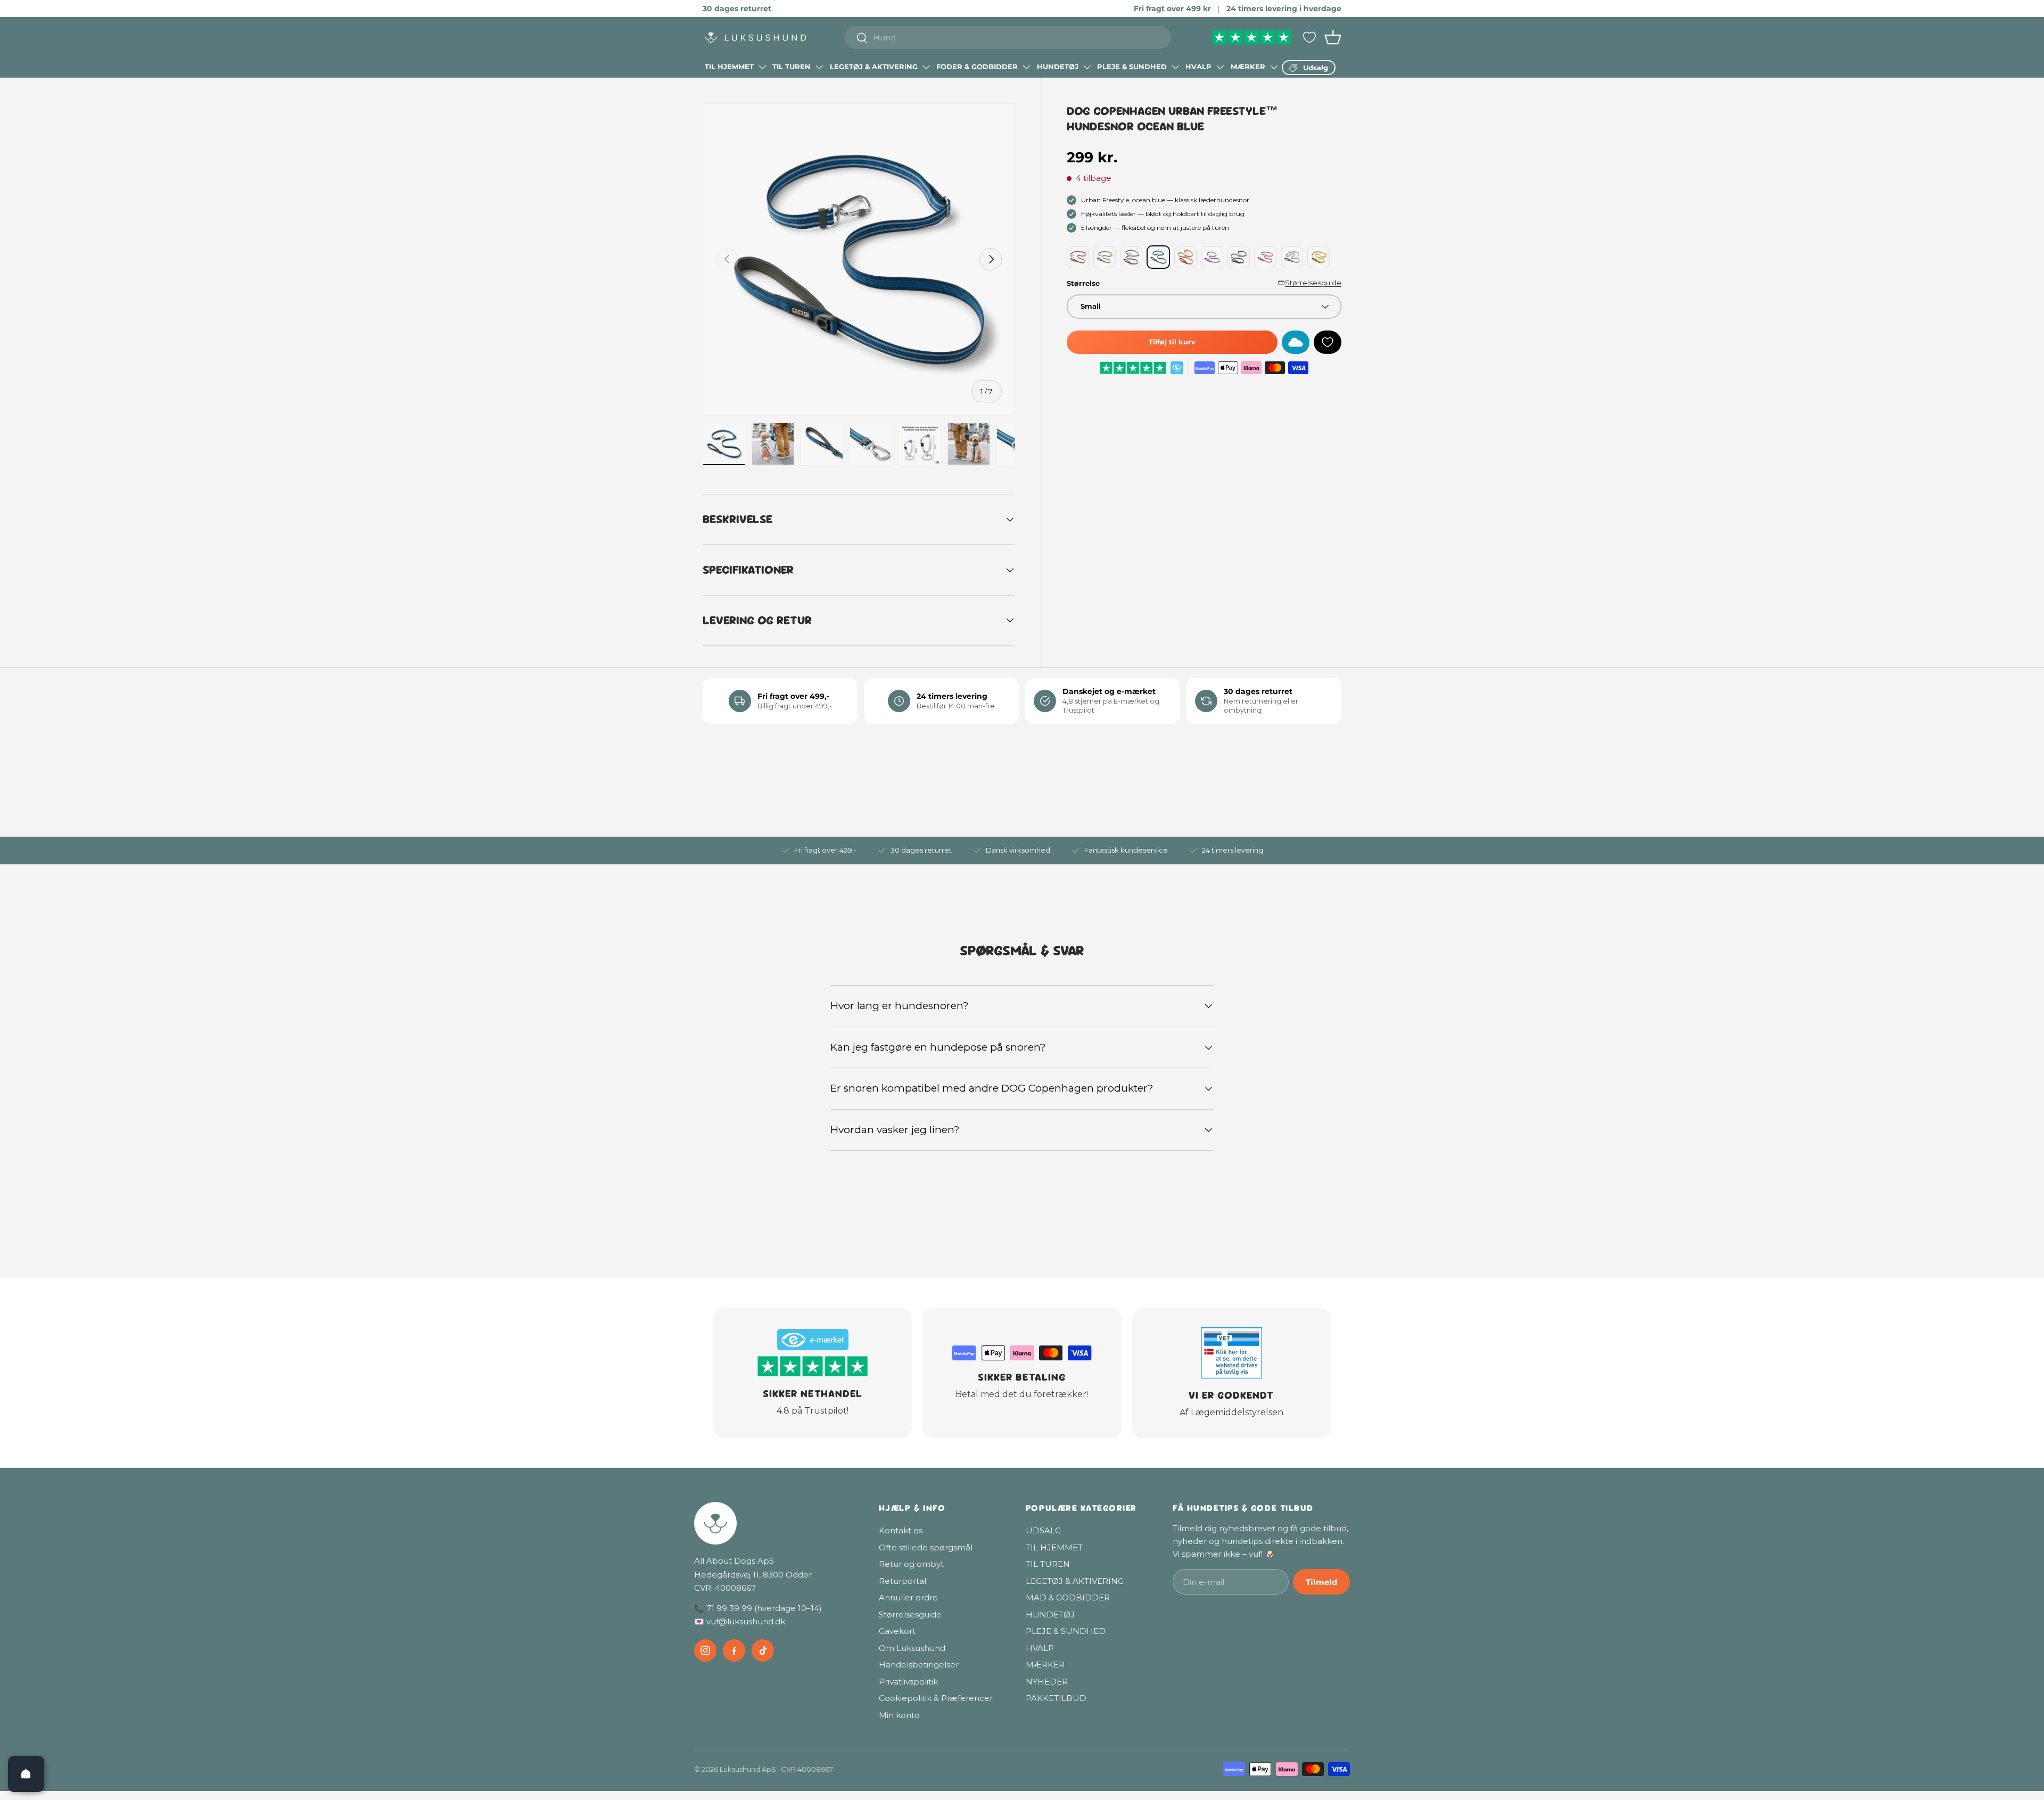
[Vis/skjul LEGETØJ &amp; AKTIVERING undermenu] (926, 67)
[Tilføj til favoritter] (1328, 342)
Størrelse (1083, 283)
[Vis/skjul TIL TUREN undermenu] (819, 67)
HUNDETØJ (1058, 67)
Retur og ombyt (911, 1564)
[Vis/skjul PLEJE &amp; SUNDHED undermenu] (1175, 67)
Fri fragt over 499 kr (1172, 9)
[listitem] (1078, 257)
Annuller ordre (908, 1597)
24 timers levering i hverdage (1284, 9)
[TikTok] (763, 1650)
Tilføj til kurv (1172, 342)
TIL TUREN (792, 67)
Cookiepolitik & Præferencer (936, 1698)
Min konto (899, 1715)
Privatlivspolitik (908, 1682)
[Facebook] (734, 1650)
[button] (1333, 37)
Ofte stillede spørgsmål (926, 1547)
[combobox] (1008, 38)
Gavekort (897, 1631)
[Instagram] (705, 1650)
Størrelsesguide (1313, 283)
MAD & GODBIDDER (1068, 1597)
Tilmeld (1321, 1582)
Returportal (903, 1581)
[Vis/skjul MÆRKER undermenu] (1274, 67)
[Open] (26, 1774)
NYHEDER (1047, 1682)
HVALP (1198, 67)
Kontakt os (901, 1530)
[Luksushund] (776, 1523)
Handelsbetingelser (919, 1665)
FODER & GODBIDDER (977, 67)
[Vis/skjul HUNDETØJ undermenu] (1087, 67)
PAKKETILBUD (1056, 1698)
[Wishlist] (1309, 37)
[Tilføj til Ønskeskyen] (1296, 342)
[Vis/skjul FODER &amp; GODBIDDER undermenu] (1026, 67)
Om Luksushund (912, 1648)
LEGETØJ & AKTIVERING (874, 67)
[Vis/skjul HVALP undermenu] (1220, 67)
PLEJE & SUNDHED (1132, 67)
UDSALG (1043, 1530)
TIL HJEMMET (729, 67)
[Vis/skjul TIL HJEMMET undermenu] (762, 67)
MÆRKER (1248, 67)
